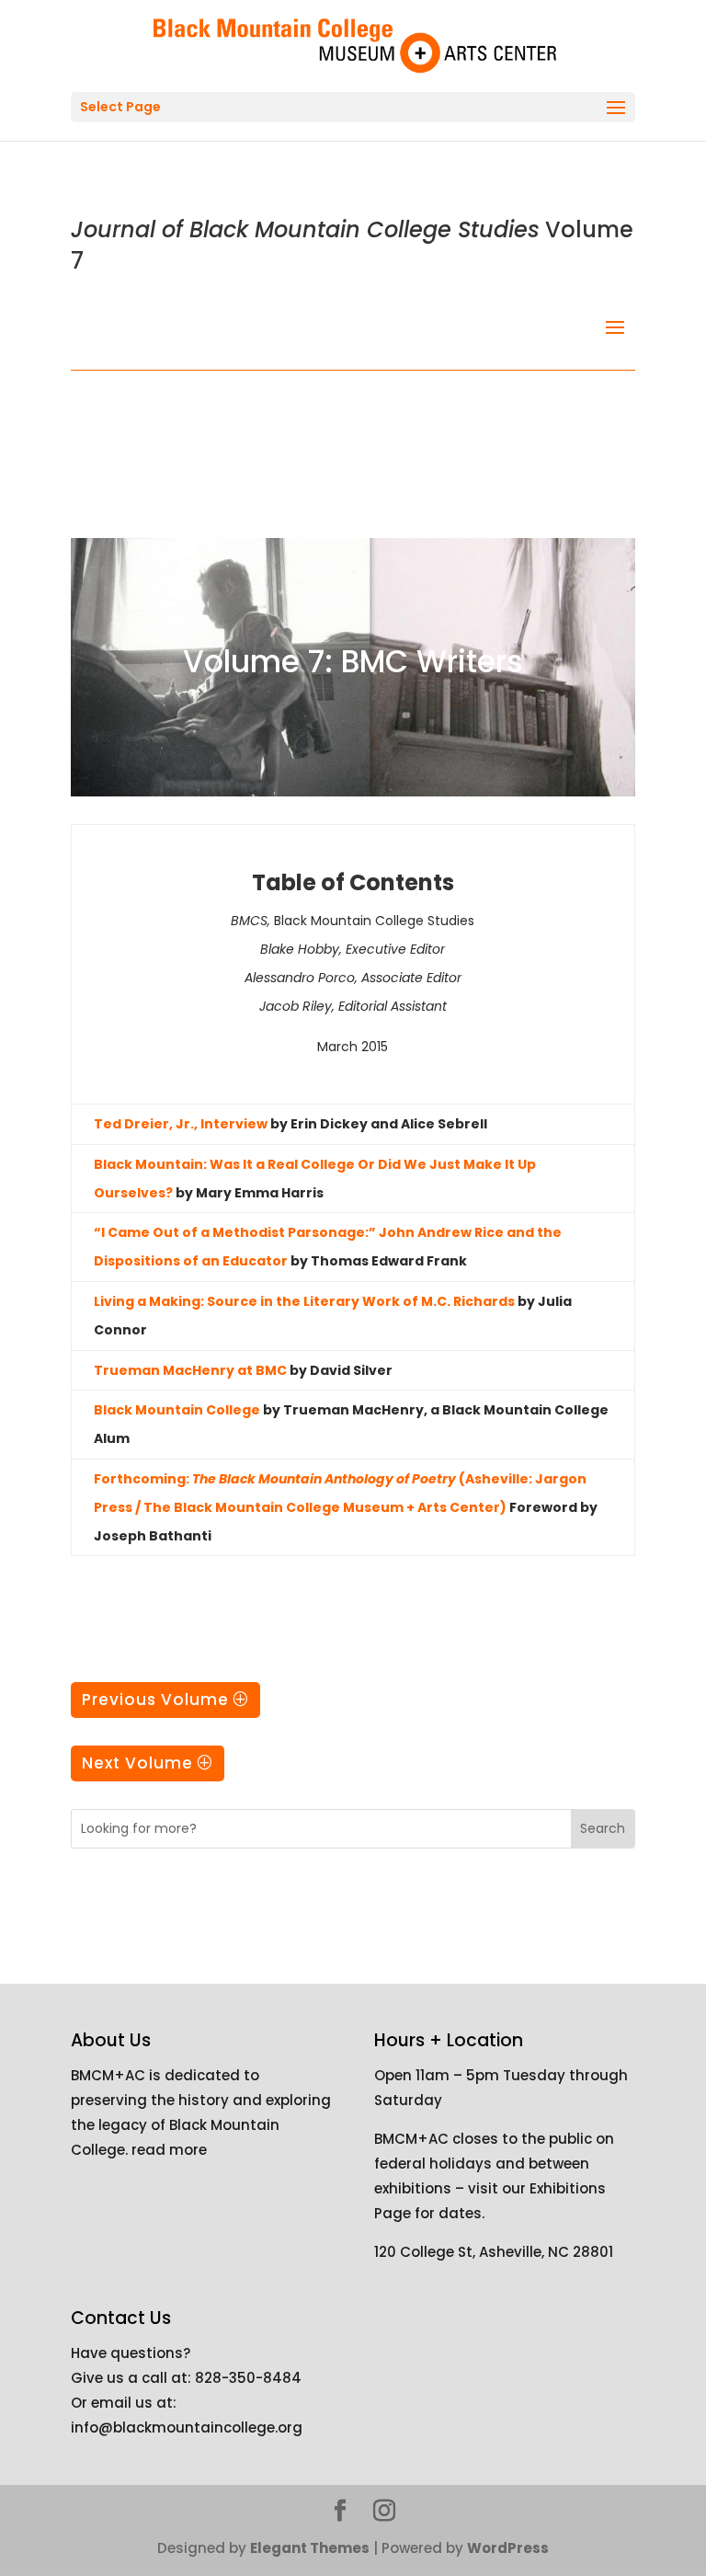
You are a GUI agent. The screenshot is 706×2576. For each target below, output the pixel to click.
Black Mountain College (177, 1410)
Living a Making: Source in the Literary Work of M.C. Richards (304, 1301)
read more (169, 2150)
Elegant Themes (310, 2548)
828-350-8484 (248, 2378)
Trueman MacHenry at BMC (190, 1370)
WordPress (508, 2548)
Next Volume (137, 1763)
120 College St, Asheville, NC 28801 (494, 2252)
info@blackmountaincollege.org (187, 2427)
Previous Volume (155, 1700)
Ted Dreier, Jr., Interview (181, 1124)
